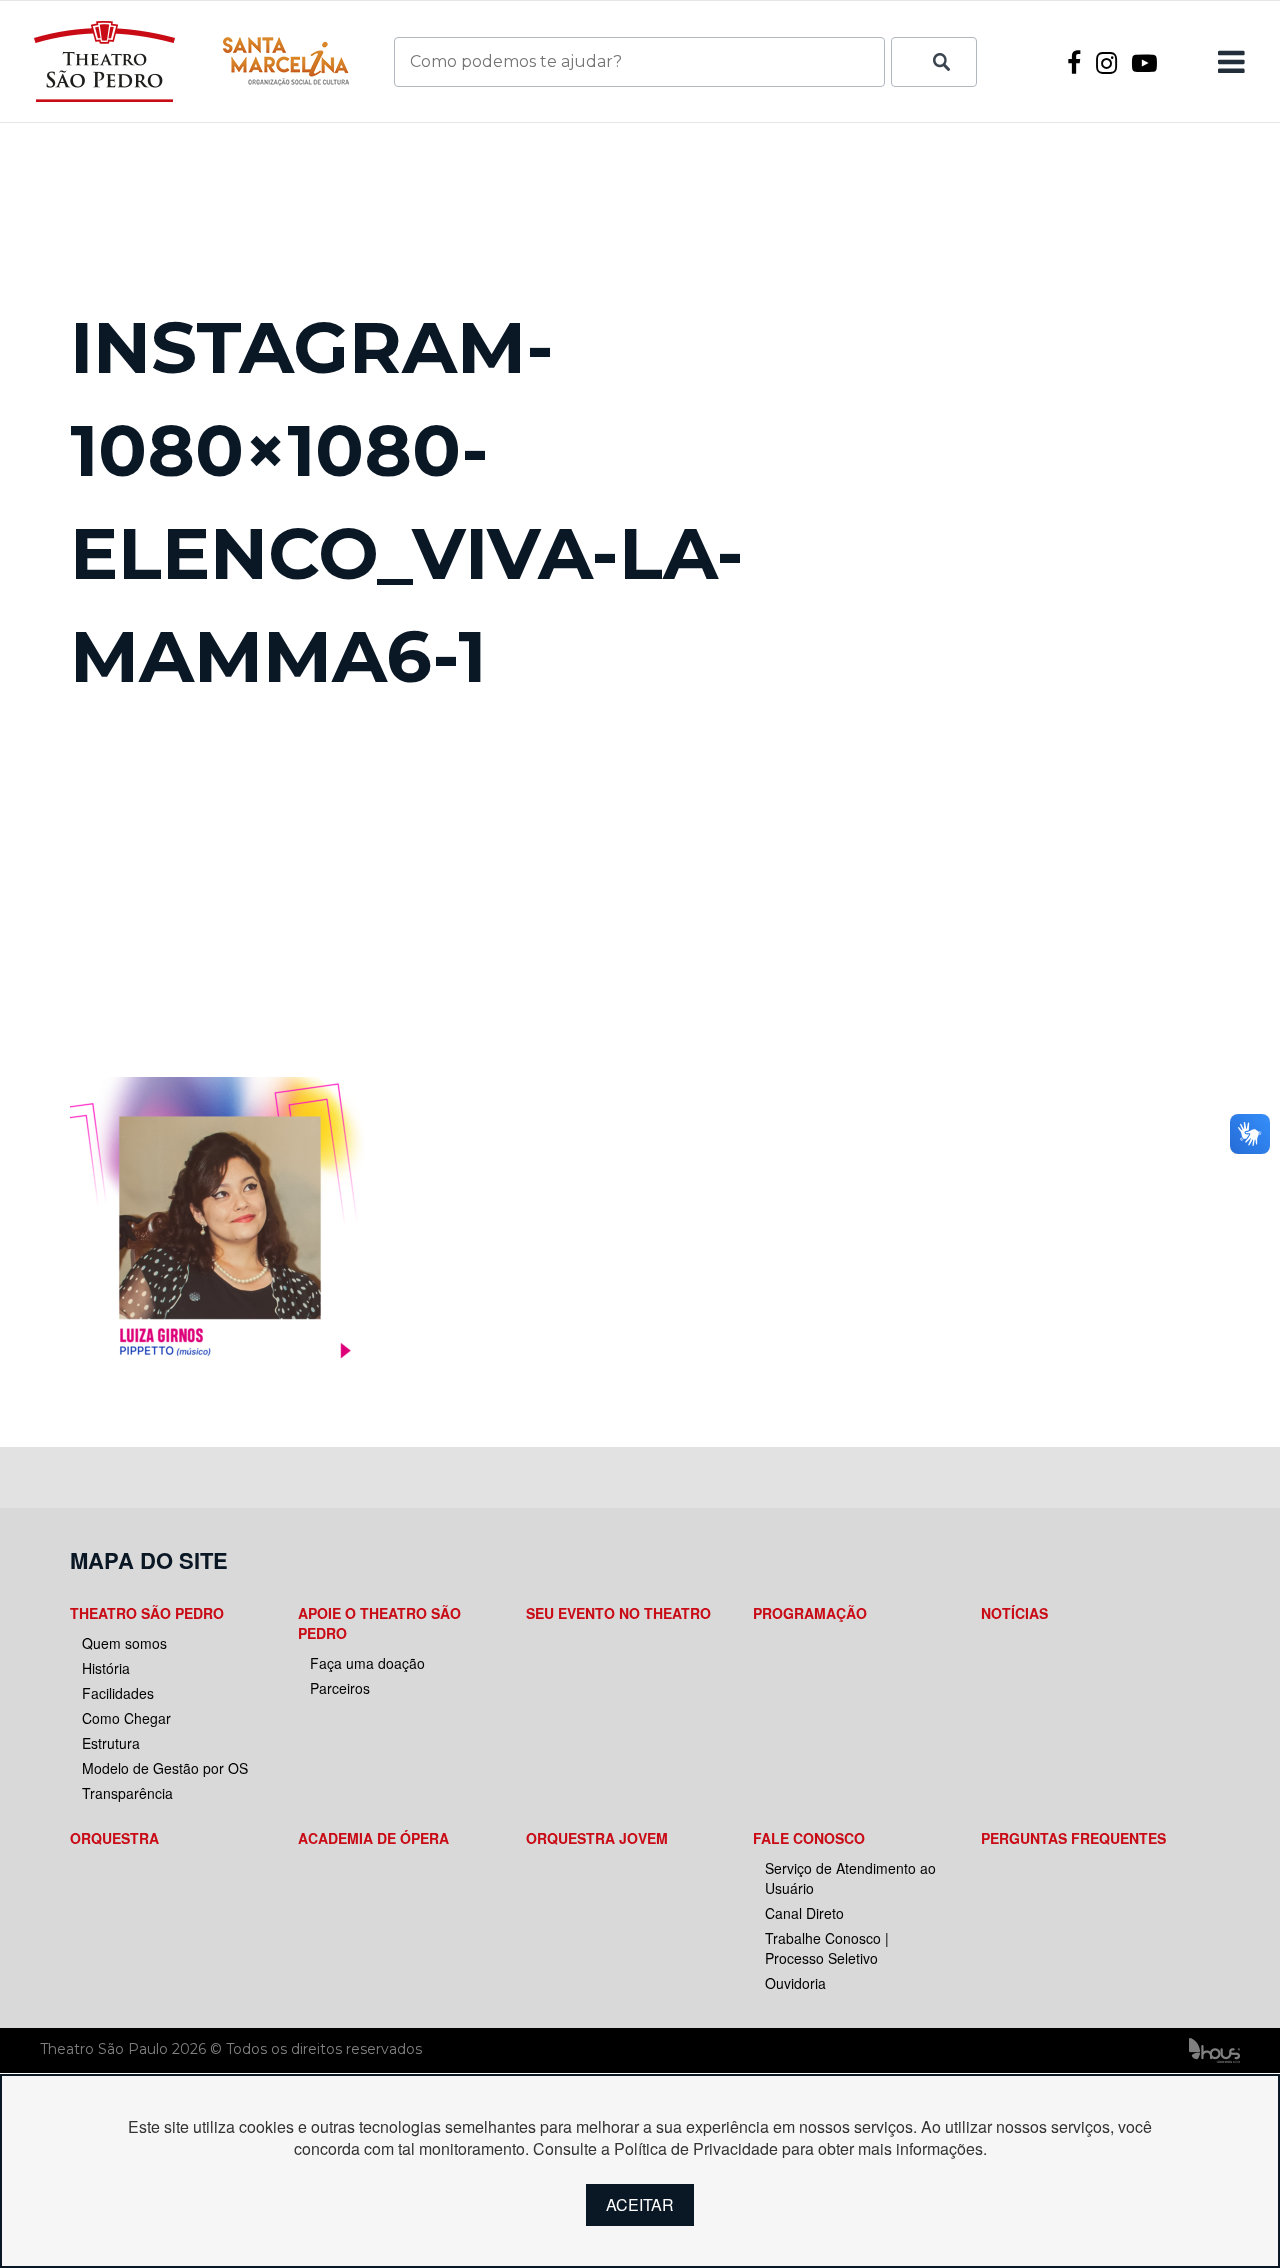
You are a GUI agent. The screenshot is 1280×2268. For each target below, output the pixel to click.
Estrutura (111, 1743)
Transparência (127, 1793)
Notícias (1014, 1613)
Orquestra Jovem (597, 1838)
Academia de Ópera (373, 1838)
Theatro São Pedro (147, 1613)
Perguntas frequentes (1073, 1838)
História (106, 1668)
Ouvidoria (795, 1983)
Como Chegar (126, 1718)
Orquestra (114, 1838)
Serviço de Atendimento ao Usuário (850, 1878)
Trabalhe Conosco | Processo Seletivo (827, 1948)
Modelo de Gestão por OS (165, 1768)
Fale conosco (809, 1838)
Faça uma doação (367, 1663)
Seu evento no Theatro (618, 1613)
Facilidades (118, 1693)
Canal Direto (804, 1913)
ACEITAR (640, 2204)
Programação (810, 1613)
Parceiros (340, 1688)
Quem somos (124, 1643)
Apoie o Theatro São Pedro (379, 1623)
